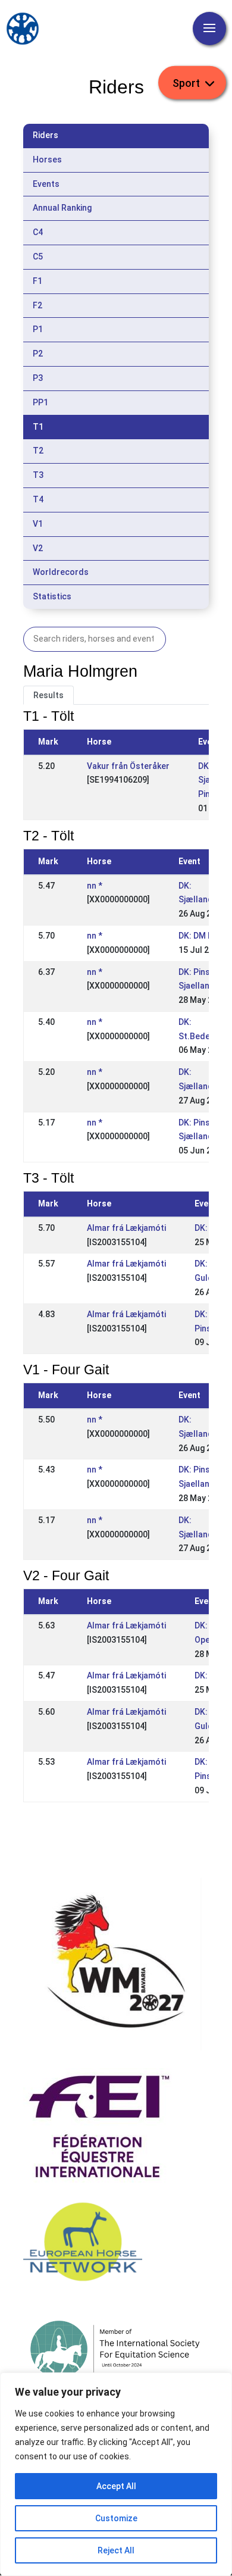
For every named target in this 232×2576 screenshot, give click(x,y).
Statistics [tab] (52, 596)
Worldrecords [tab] (61, 572)
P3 (38, 378)
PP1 (40, 402)
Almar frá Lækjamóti (126, 1228)
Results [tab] (48, 695)
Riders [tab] (46, 135)
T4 (38, 499)
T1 (38, 427)
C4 (38, 232)
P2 (38, 354)
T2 (38, 451)
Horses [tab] (47, 160)
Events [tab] (46, 184)
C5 (38, 257)
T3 (38, 475)
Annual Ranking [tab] (62, 208)
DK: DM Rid (199, 936)
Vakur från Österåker (128, 766)
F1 (37, 281)
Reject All (116, 2550)
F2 (37, 305)
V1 (38, 524)
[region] (116, 2474)
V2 (38, 548)
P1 (38, 329)
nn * (95, 886)
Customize (116, 2518)
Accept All (116, 2486)
